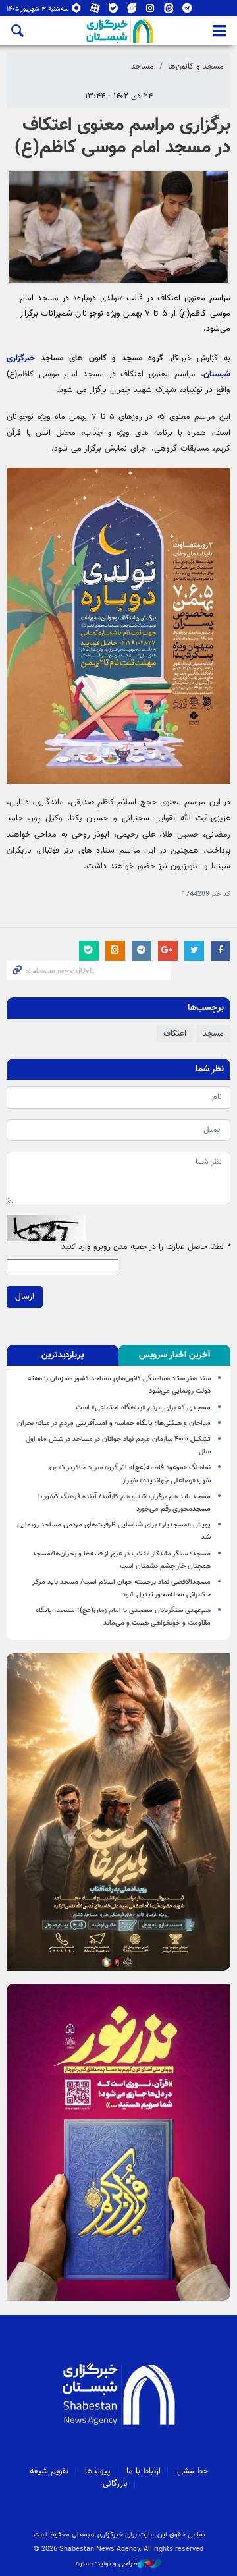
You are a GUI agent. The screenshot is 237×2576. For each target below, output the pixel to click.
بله (114, 11)
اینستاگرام (150, 11)
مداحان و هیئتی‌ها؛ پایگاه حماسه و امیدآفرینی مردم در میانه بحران (114, 1423)
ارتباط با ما (144, 2471)
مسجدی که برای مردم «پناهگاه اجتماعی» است (143, 1408)
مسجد (213, 1034)
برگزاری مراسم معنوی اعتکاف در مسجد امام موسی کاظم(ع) (122, 136)
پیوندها (97, 2471)
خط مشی (193, 2471)
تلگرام (187, 11)
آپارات (95, 11)
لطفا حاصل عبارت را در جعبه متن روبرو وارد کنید (146, 1247)
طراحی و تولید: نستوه (107, 2564)
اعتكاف (175, 1034)
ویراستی (132, 11)
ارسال (25, 1297)
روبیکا (77, 11)
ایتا (169, 11)
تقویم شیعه (49, 2471)
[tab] (174, 1355)
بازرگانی (115, 2484)
